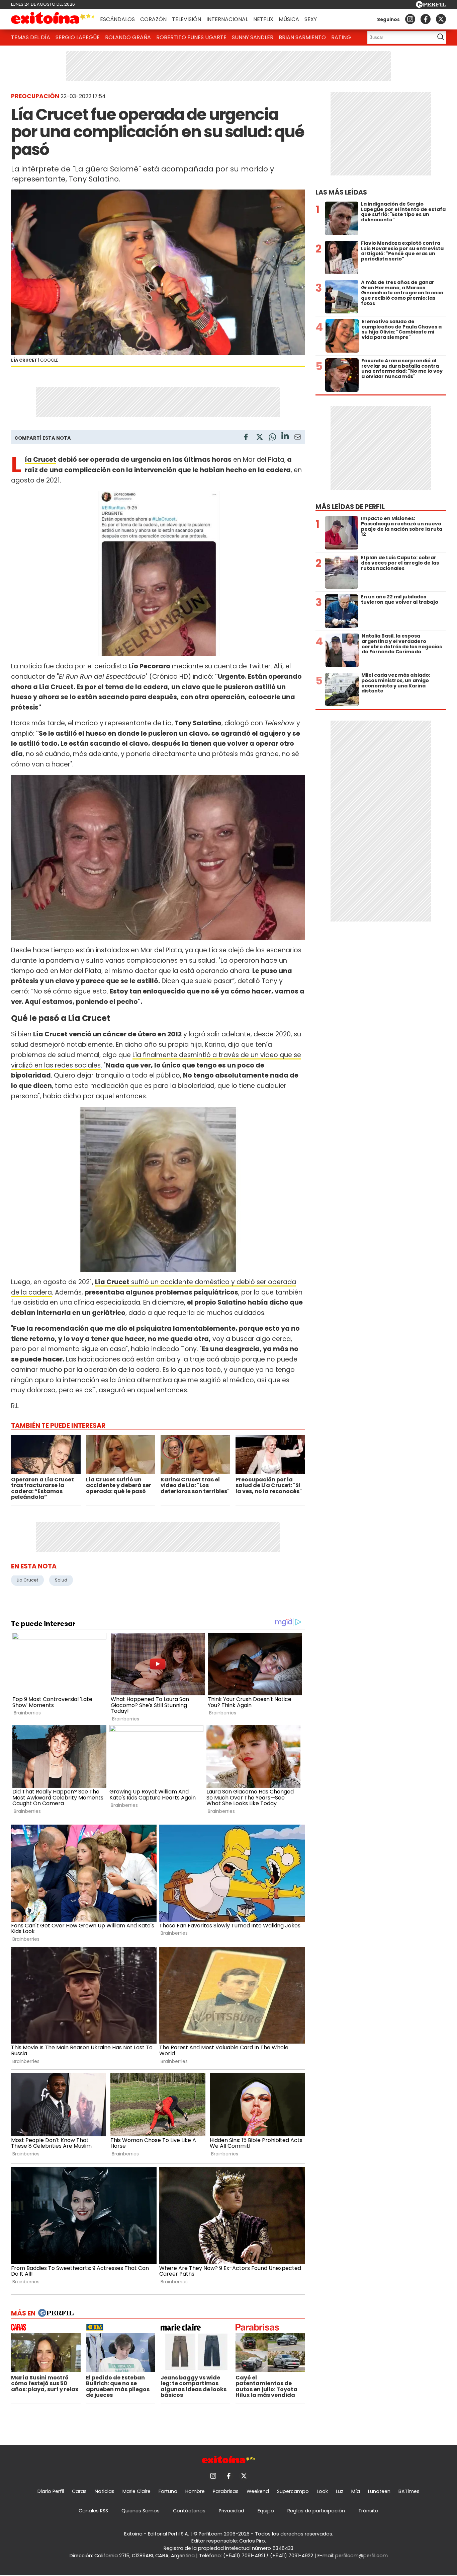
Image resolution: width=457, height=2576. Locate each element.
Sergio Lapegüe (78, 37)
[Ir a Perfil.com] (431, 6)
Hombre (195, 2491)
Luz (340, 2491)
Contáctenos (189, 2511)
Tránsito (368, 2511)
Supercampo (293, 2491)
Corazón (153, 19)
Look (322, 2491)
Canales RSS (93, 2511)
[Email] (298, 438)
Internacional (227, 19)
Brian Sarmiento (302, 37)
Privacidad (232, 2511)
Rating (341, 37)
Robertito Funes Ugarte (191, 37)
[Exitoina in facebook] (426, 19)
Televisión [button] (187, 19)
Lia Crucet (27, 1580)
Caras (79, 2491)
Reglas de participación (316, 2511)
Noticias (105, 2491)
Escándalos (117, 19)
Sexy (311, 19)
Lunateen (379, 2491)
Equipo (266, 2511)
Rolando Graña (128, 37)
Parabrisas (226, 2491)
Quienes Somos (141, 2511)
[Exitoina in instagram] (410, 19)
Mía (356, 2491)
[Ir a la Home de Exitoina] (53, 19)
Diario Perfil (51, 2491)
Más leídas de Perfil (350, 507)
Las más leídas (341, 192)
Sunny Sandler (253, 37)
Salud (61, 1580)
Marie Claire (136, 2491)
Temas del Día (31, 37)
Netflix (263, 19)
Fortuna (168, 2491)
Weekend (258, 2491)
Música (289, 19)
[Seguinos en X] (441, 19)
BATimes (409, 2491)
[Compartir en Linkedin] (285, 437)
